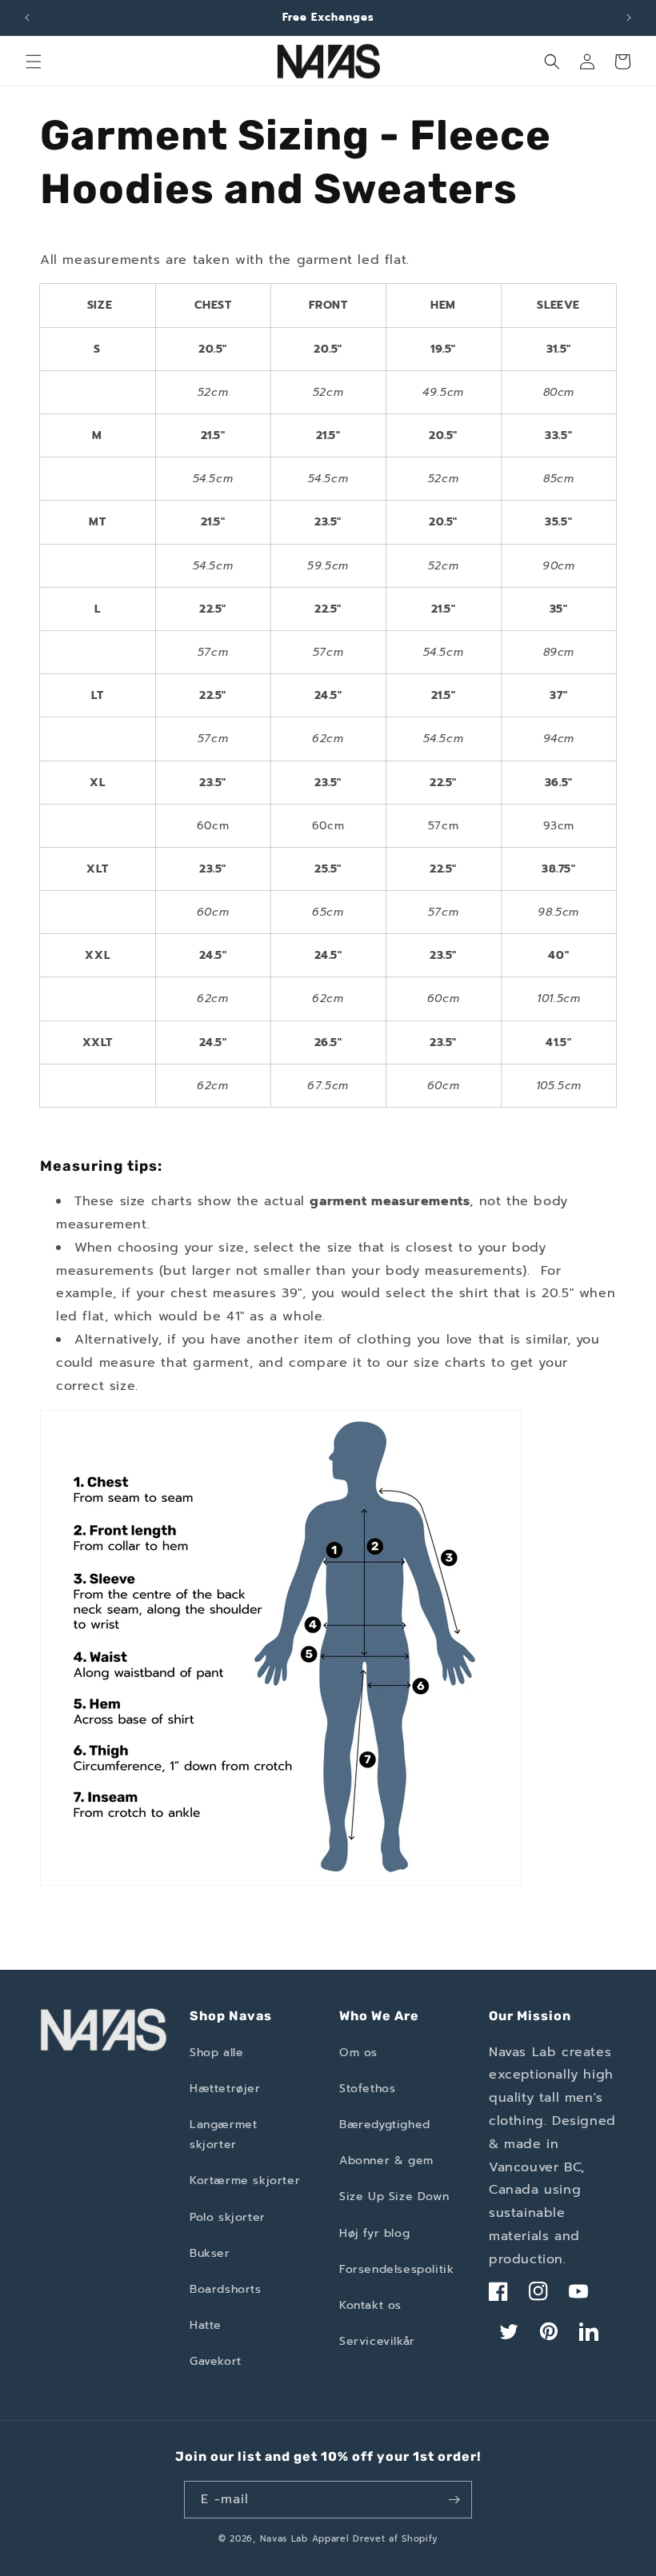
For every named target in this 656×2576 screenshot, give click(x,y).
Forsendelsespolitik (396, 2269)
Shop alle (216, 2053)
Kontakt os (370, 2305)
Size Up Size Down (394, 2197)
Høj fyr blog (374, 2233)
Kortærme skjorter (245, 2181)
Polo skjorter (228, 2217)
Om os (358, 2053)
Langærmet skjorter (223, 2135)
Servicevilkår (377, 2341)
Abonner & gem (386, 2161)
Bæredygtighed (385, 2125)
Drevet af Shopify (395, 2539)
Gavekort (216, 2361)
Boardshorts (226, 2289)
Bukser (210, 2253)
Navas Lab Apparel (305, 2539)
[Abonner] (454, 2500)
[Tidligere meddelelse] (27, 18)
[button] (34, 62)
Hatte (206, 2325)
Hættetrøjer (225, 2089)
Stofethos (367, 2089)
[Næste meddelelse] (629, 18)
